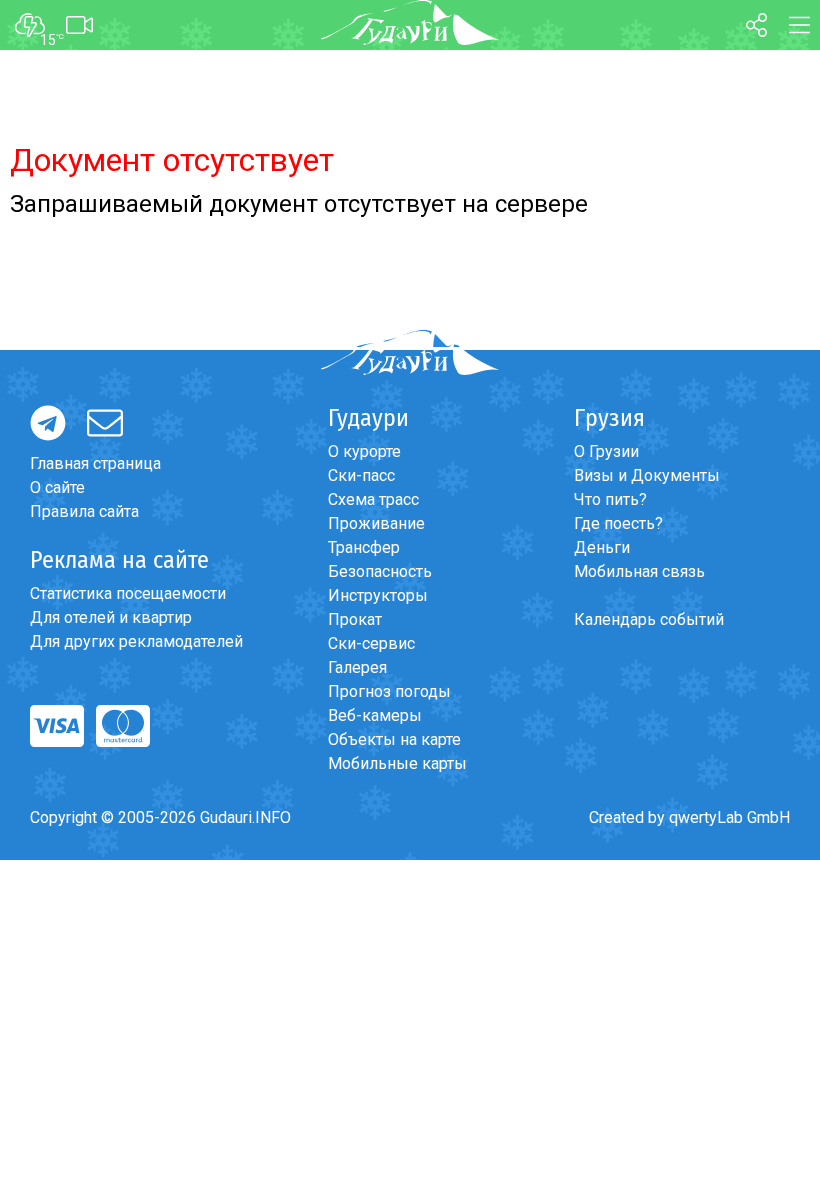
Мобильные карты (397, 763)
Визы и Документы (647, 475)
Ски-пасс (361, 475)
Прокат (355, 619)
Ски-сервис (371, 643)
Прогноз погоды (389, 691)
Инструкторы (378, 595)
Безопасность (380, 571)
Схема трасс (373, 499)
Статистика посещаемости (128, 593)
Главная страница (95, 463)
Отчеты (101, 1036)
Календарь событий (649, 619)
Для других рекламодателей (136, 641)
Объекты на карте (394, 739)
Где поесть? (618, 523)
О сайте (57, 487)
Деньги (602, 547)
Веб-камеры (375, 715)
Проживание (376, 523)
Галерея (357, 667)
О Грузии (606, 451)
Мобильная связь (639, 571)
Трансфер (364, 547)
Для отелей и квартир (111, 617)
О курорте (364, 451)
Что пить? (610, 499)
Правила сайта (84, 511)
